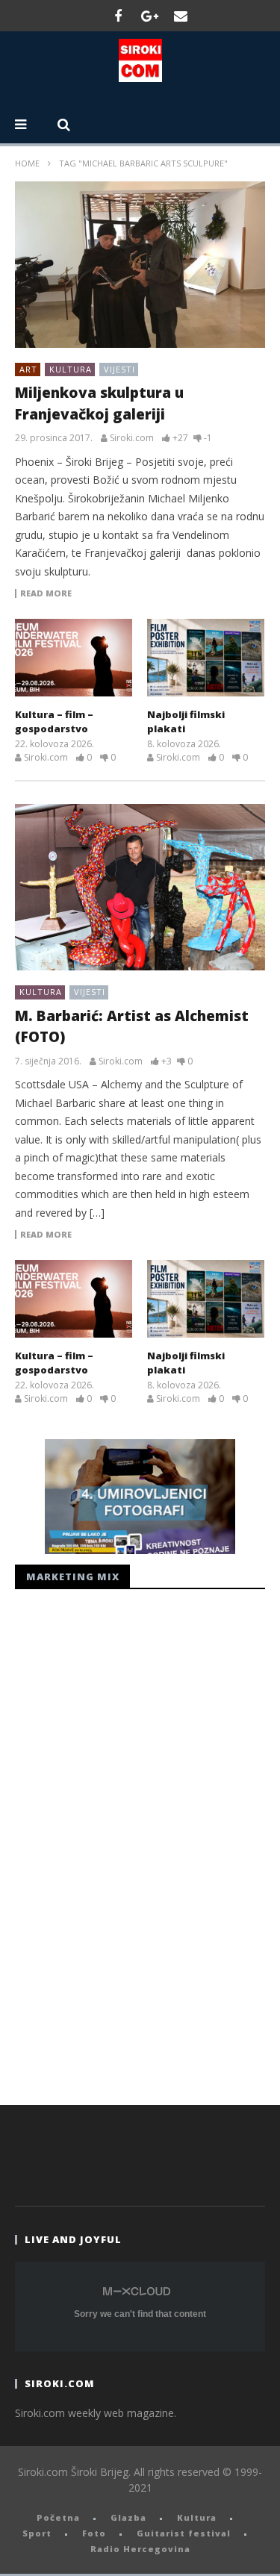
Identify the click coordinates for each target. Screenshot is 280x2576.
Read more (46, 593)
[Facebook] (118, 16)
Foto (94, 2533)
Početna (58, 2517)
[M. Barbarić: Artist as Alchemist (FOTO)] (140, 887)
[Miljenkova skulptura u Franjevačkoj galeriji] (140, 265)
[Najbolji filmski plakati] (206, 657)
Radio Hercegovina (140, 2549)
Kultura (71, 369)
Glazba (128, 2517)
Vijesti (119, 369)
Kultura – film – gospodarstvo (54, 722)
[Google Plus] (149, 16)
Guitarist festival (184, 2533)
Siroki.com (132, 438)
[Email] (181, 16)
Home (27, 163)
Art (28, 369)
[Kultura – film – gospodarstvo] (74, 657)
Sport (37, 2533)
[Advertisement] (127, 1843)
